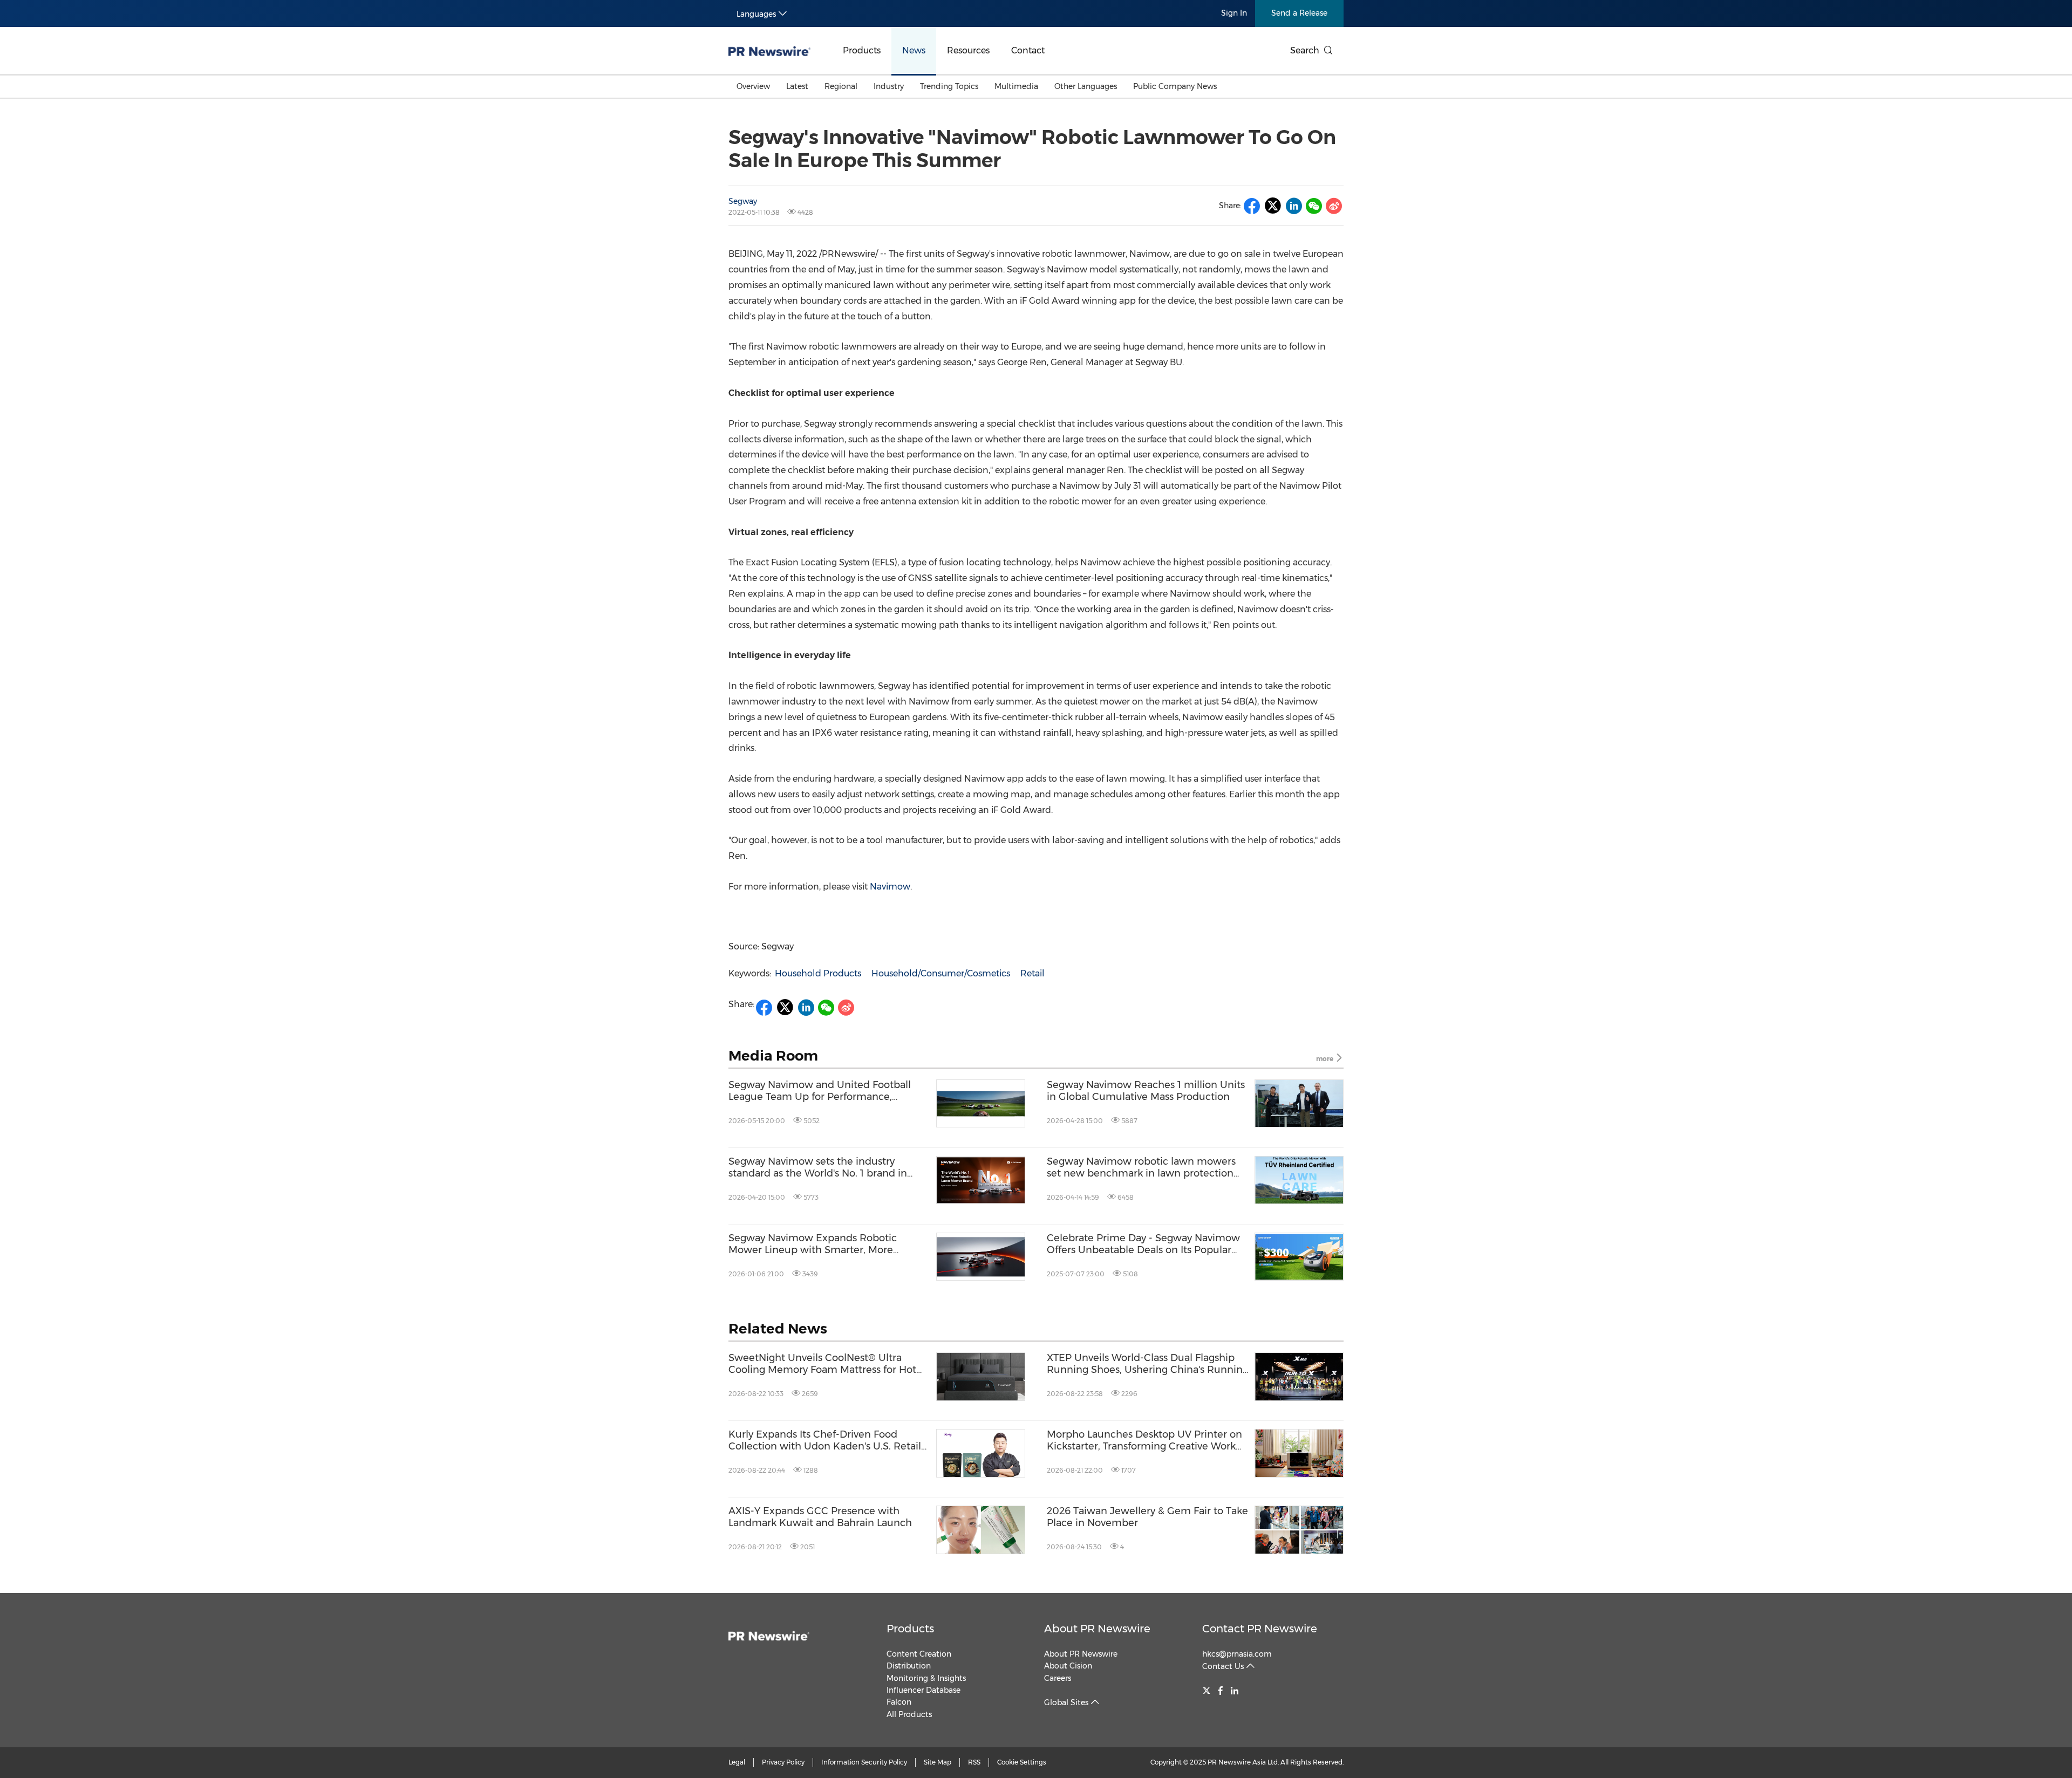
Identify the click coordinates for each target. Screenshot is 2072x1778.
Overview (753, 86)
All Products (909, 1714)
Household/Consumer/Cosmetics (941, 973)
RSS (974, 1762)
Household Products (818, 973)
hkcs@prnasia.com (1237, 1654)
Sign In (1234, 13)
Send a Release (1299, 13)
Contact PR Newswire (1260, 1629)
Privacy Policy (783, 1762)
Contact (1028, 50)
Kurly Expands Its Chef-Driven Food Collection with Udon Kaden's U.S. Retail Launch (825, 1441)
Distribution (909, 1666)
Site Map (938, 1762)
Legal (737, 1762)
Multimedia (1016, 86)
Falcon (899, 1702)
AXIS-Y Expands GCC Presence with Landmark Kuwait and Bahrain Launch (820, 1517)
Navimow (890, 887)
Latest (797, 86)
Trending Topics (949, 86)
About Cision (1068, 1666)
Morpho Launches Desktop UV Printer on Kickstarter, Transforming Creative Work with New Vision (1144, 1441)
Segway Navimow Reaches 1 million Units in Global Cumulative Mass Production (1146, 1091)
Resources (968, 50)
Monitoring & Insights (926, 1678)
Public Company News (1175, 86)
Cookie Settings (1022, 1762)
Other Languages (1086, 86)
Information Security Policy (864, 1762)
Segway (743, 201)
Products (862, 50)
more (1325, 1059)
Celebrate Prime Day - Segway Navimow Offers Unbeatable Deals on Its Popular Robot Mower (1143, 1244)
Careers (1058, 1678)
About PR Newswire (1097, 1629)
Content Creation (919, 1654)
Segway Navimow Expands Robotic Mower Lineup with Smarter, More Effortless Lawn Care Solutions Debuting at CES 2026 (824, 1244)
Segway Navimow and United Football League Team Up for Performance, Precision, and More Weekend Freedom (823, 1091)
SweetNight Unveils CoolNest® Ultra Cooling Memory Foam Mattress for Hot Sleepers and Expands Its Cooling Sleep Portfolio (823, 1364)
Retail (1032, 973)
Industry (889, 86)
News (914, 50)
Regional (841, 86)
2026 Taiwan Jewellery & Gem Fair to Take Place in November (1147, 1517)
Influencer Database (923, 1690)
